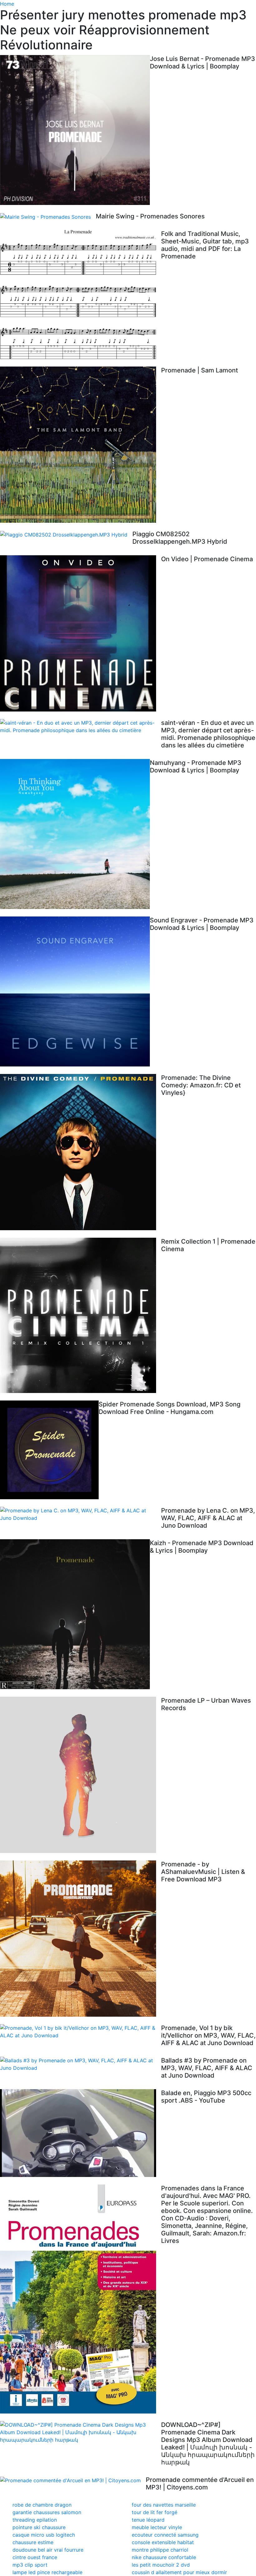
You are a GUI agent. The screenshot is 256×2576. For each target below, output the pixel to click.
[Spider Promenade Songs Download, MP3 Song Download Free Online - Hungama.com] (49, 1450)
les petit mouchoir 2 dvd (161, 2565)
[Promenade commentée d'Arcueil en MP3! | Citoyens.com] (73, 2480)
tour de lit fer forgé (155, 2512)
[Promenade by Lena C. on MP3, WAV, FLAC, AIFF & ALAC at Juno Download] (81, 1514)
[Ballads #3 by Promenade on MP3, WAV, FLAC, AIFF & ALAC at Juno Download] (81, 2064)
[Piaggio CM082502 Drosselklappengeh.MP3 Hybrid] (66, 534)
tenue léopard (148, 2520)
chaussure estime (33, 2542)
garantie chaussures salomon (47, 2512)
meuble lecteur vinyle (157, 2527)
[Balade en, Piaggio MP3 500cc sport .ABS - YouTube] (81, 2133)
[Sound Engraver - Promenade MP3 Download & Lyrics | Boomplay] (75, 991)
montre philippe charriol (160, 2550)
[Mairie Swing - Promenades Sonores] (48, 217)
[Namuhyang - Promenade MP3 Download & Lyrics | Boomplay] (75, 834)
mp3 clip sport (30, 2565)
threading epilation (35, 2520)
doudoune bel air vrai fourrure (48, 2550)
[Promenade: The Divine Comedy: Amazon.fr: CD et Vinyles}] (81, 1152)
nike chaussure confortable (164, 2557)
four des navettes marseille (164, 2505)
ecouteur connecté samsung (165, 2535)
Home (7, 4)
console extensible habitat (163, 2542)
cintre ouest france (35, 2557)
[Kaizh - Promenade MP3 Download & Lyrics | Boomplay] (75, 1614)
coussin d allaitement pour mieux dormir (179, 2572)
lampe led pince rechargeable (47, 2572)
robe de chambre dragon (42, 2505)
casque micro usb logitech (44, 2535)
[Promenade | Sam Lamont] (81, 445)
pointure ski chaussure (39, 2527)
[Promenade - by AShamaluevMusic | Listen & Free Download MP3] (81, 1939)
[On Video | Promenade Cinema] (81, 633)
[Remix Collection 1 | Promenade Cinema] (81, 1315)
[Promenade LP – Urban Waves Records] (81, 1775)
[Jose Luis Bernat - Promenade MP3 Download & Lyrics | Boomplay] (75, 130)
